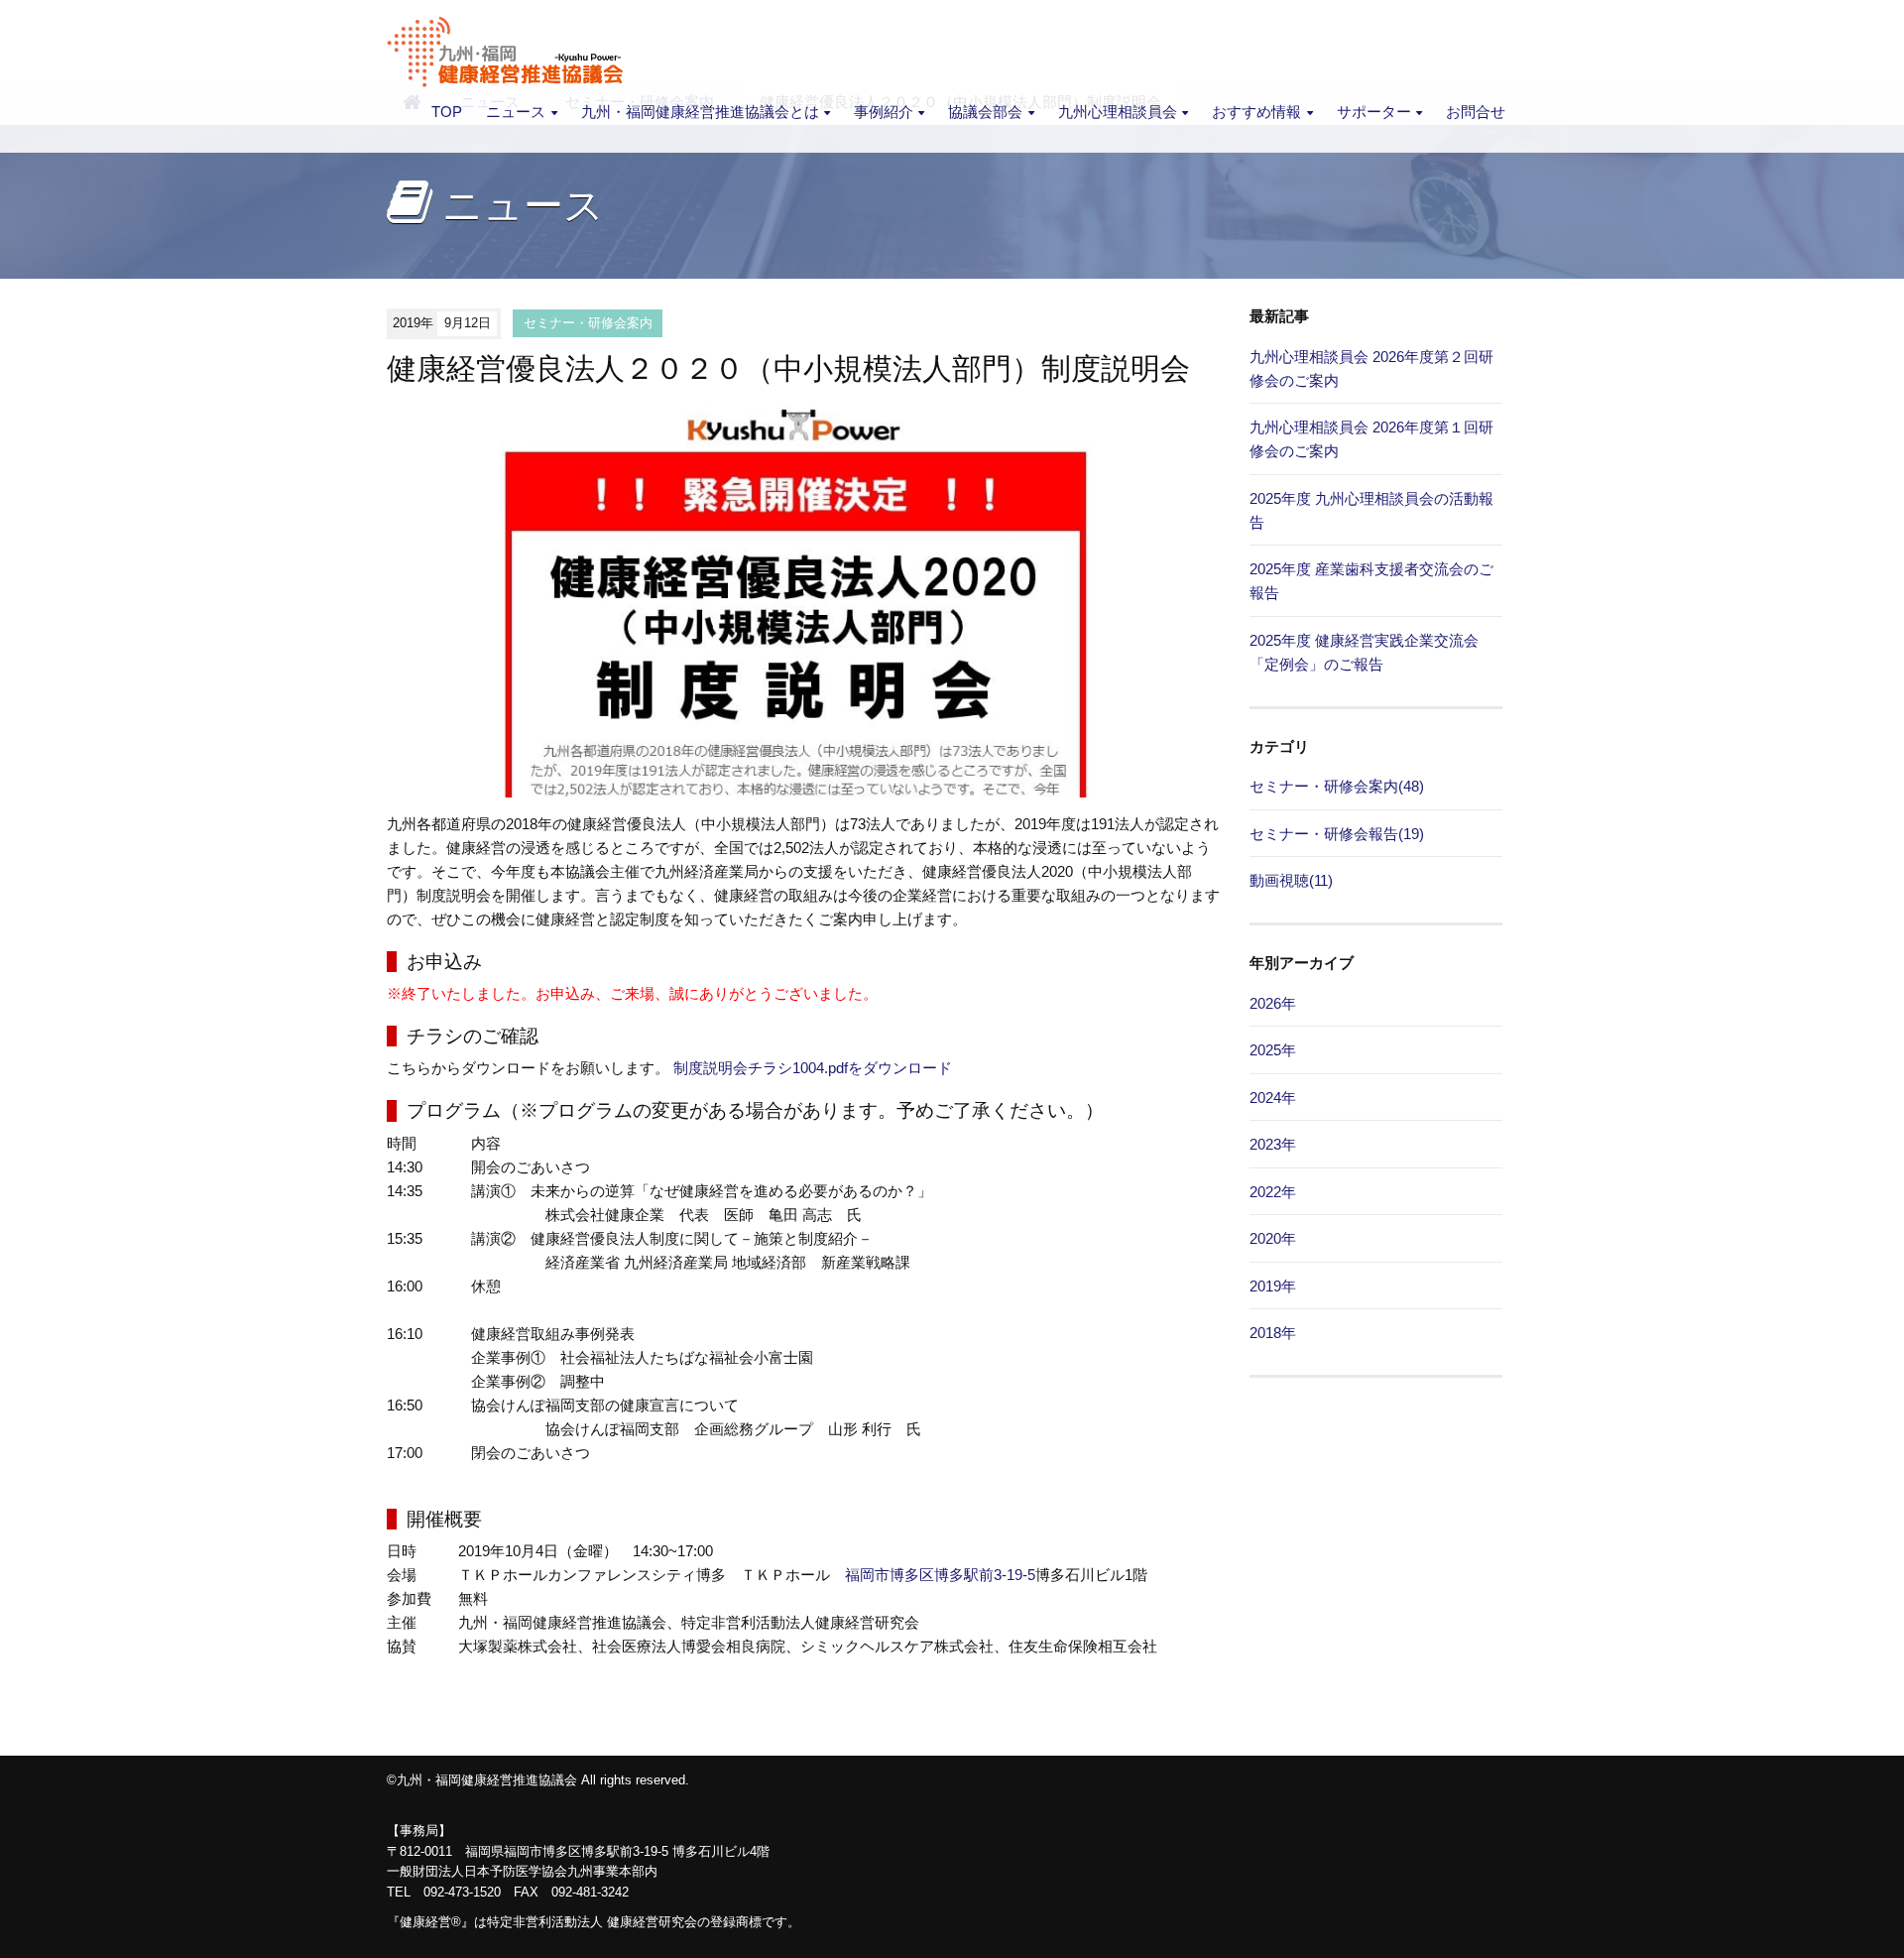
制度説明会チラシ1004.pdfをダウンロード (813, 1068)
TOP (447, 112)
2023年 (1273, 1144)
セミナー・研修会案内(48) (1337, 786)
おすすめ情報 (1256, 112)
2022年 (1273, 1192)
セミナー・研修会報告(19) (1337, 834)
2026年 (1273, 1003)
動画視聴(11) (1291, 880)
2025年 (1273, 1050)
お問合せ (1476, 112)
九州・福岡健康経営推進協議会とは (700, 112)
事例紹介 (884, 112)
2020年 (1273, 1238)
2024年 (1273, 1098)
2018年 (1273, 1333)
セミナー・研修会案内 (588, 323)
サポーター (1374, 112)
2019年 (1273, 1286)
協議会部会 (985, 112)
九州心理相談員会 (1118, 112)
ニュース (516, 112)
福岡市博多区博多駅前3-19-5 (940, 1575)
